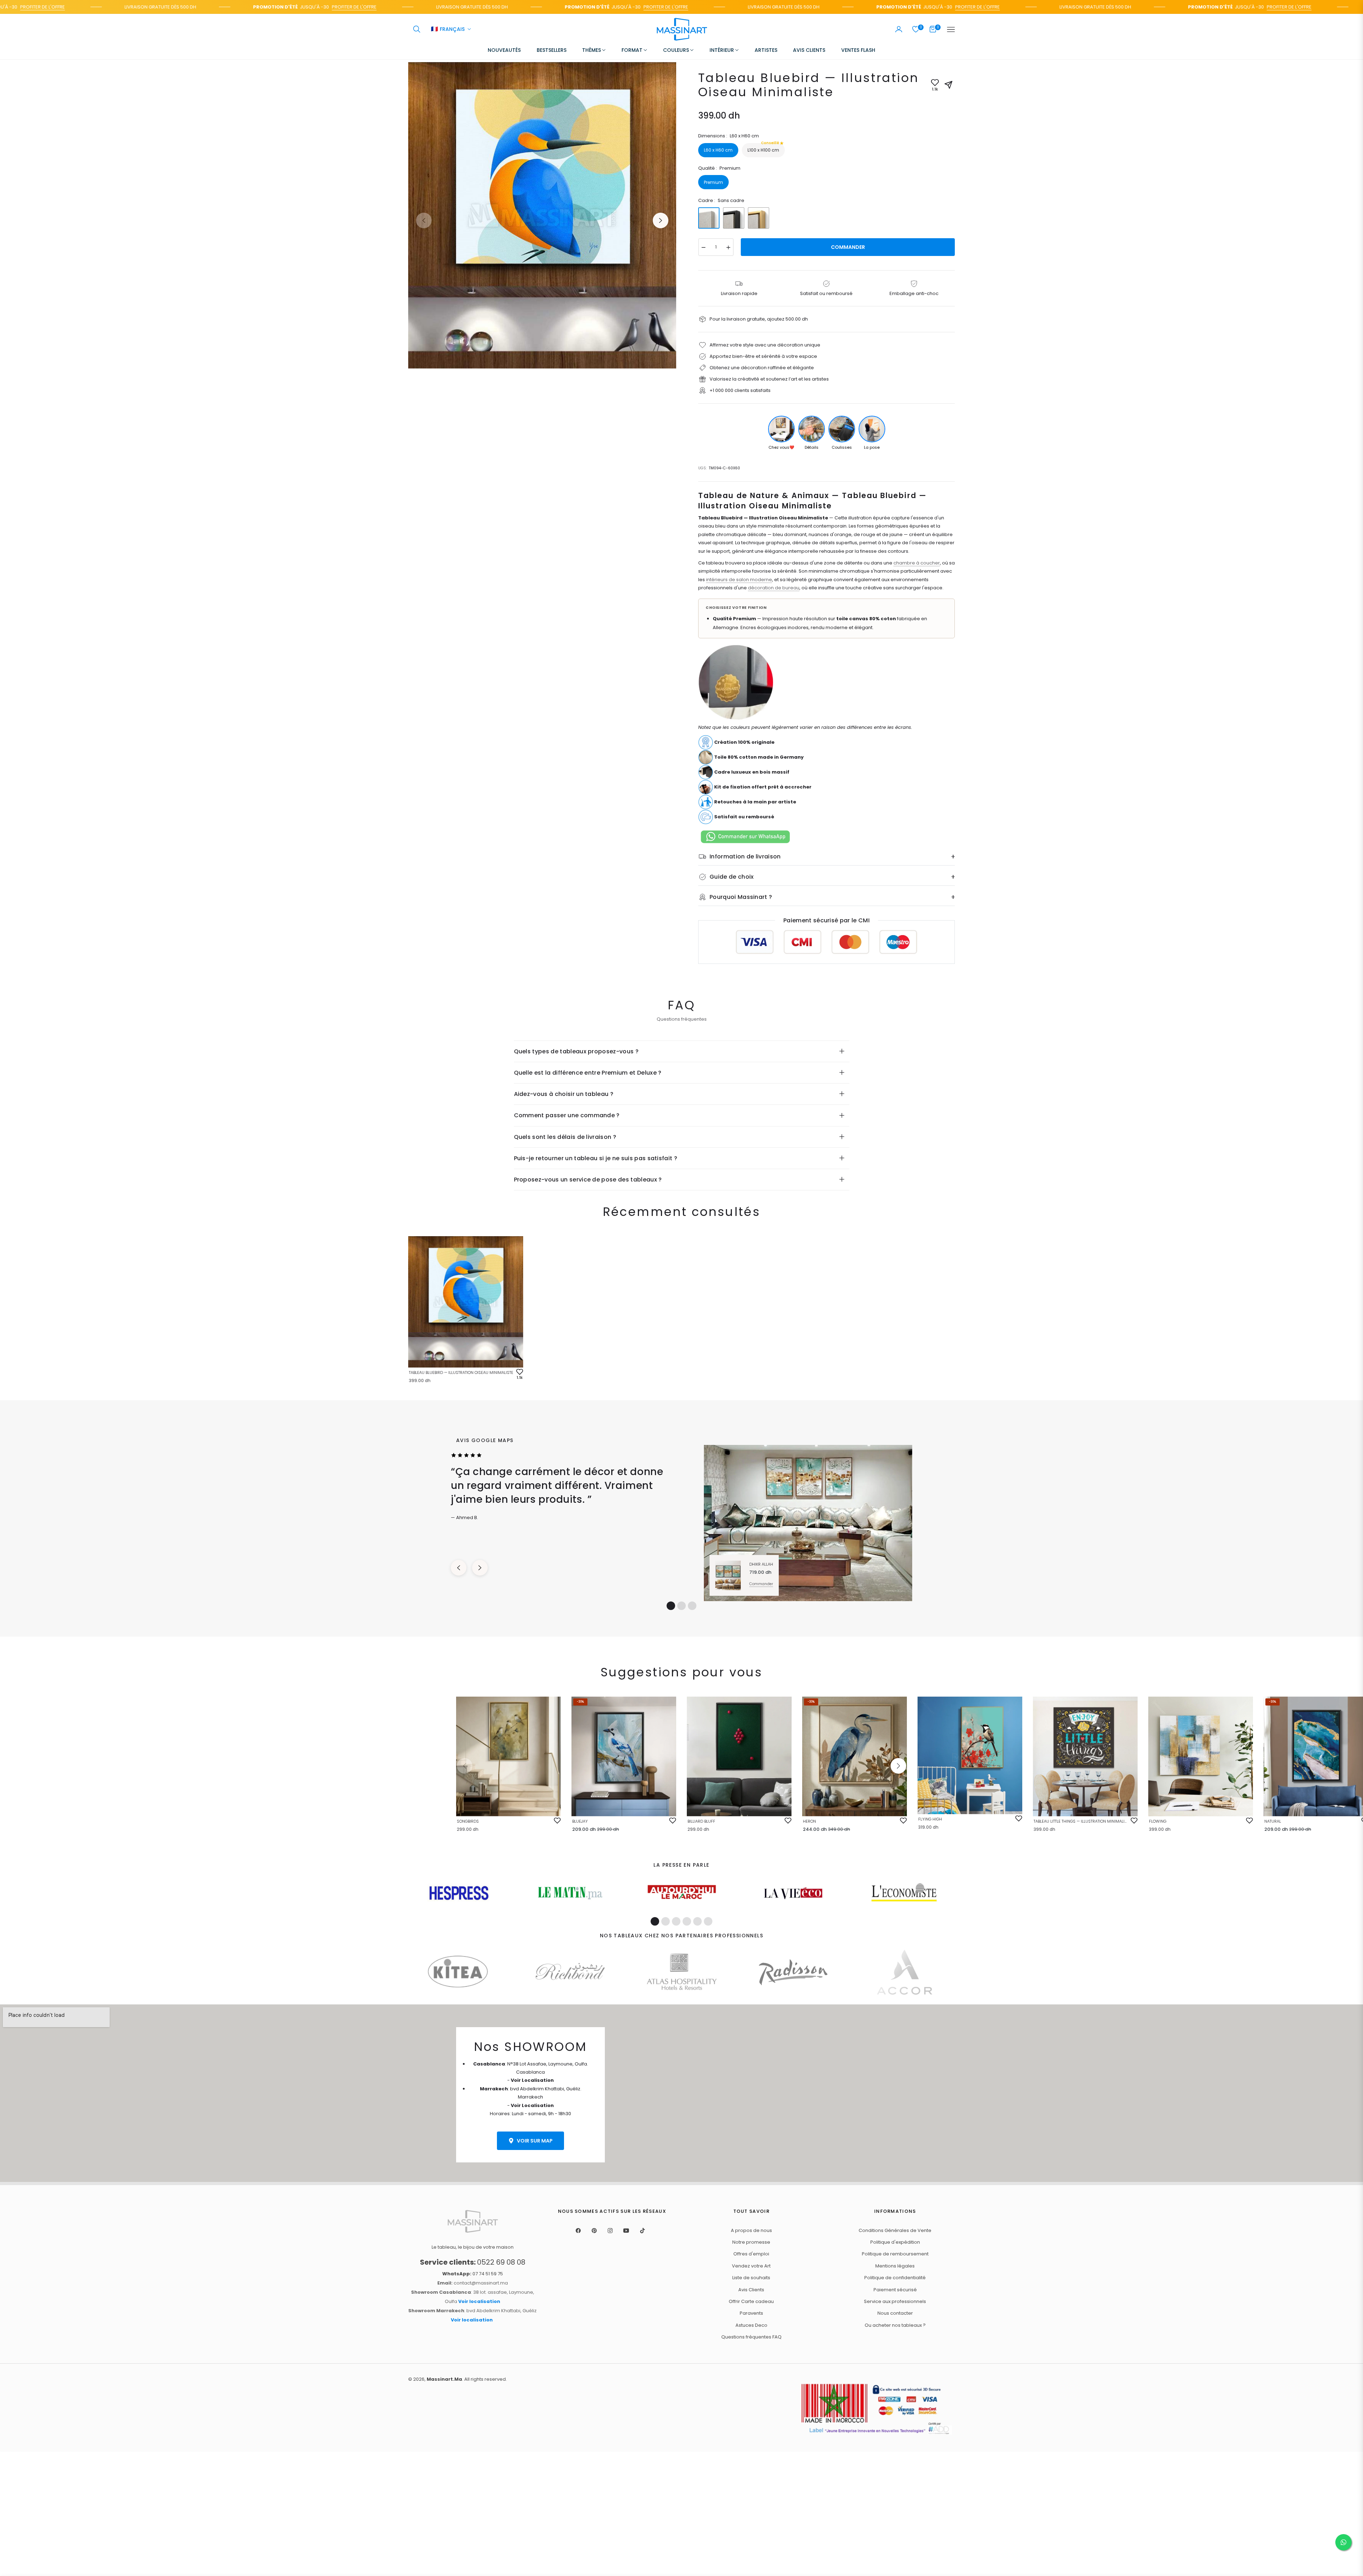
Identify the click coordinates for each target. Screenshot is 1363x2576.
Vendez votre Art (751, 2266)
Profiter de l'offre (257, 7)
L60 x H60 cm (718, 150)
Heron (809, 1821)
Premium (713, 182)
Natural (1273, 1821)
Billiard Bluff (701, 1821)
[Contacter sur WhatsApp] (1343, 2542)
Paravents (751, 2313)
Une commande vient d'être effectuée (78, 2536)
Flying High (930, 1819)
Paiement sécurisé (895, 2290)
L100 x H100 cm (763, 148)
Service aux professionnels (895, 2301)
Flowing (1158, 1821)
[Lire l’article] (459, 1893)
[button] (417, 29)
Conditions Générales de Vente (895, 2230)
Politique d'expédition (895, 2242)
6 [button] (708, 1921)
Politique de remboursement (895, 2254)
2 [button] (681, 1606)
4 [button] (687, 1921)
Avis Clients (751, 2290)
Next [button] (661, 220)
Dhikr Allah (761, 1564)
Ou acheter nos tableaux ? (895, 2325)
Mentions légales (895, 2266)
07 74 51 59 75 (473, 2274)
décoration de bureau (774, 588)
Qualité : (719, 168)
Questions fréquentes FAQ (751, 2337)
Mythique (81, 2538)
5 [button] (697, 1921)
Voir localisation (479, 2301)
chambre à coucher (917, 563)
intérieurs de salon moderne (739, 580)
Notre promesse (751, 2242)
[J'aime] (557, 1821)
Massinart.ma (444, 2379)
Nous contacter (895, 2313)
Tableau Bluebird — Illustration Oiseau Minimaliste (461, 1372)
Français (448, 29)
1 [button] (671, 1606)
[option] (542, 215)
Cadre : (721, 200)
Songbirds (468, 1821)
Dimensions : (729, 136)
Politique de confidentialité (895, 2278)
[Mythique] (27, 2544)
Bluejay (580, 1821)
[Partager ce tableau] (948, 85)
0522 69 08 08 (473, 2262)
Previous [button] (424, 220)
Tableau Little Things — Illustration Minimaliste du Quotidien (1081, 1821)
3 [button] (692, 1606)
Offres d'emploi (751, 2254)
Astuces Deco (751, 2325)
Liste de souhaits (751, 2278)
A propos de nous (751, 2230)
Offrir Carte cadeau (751, 2301)
